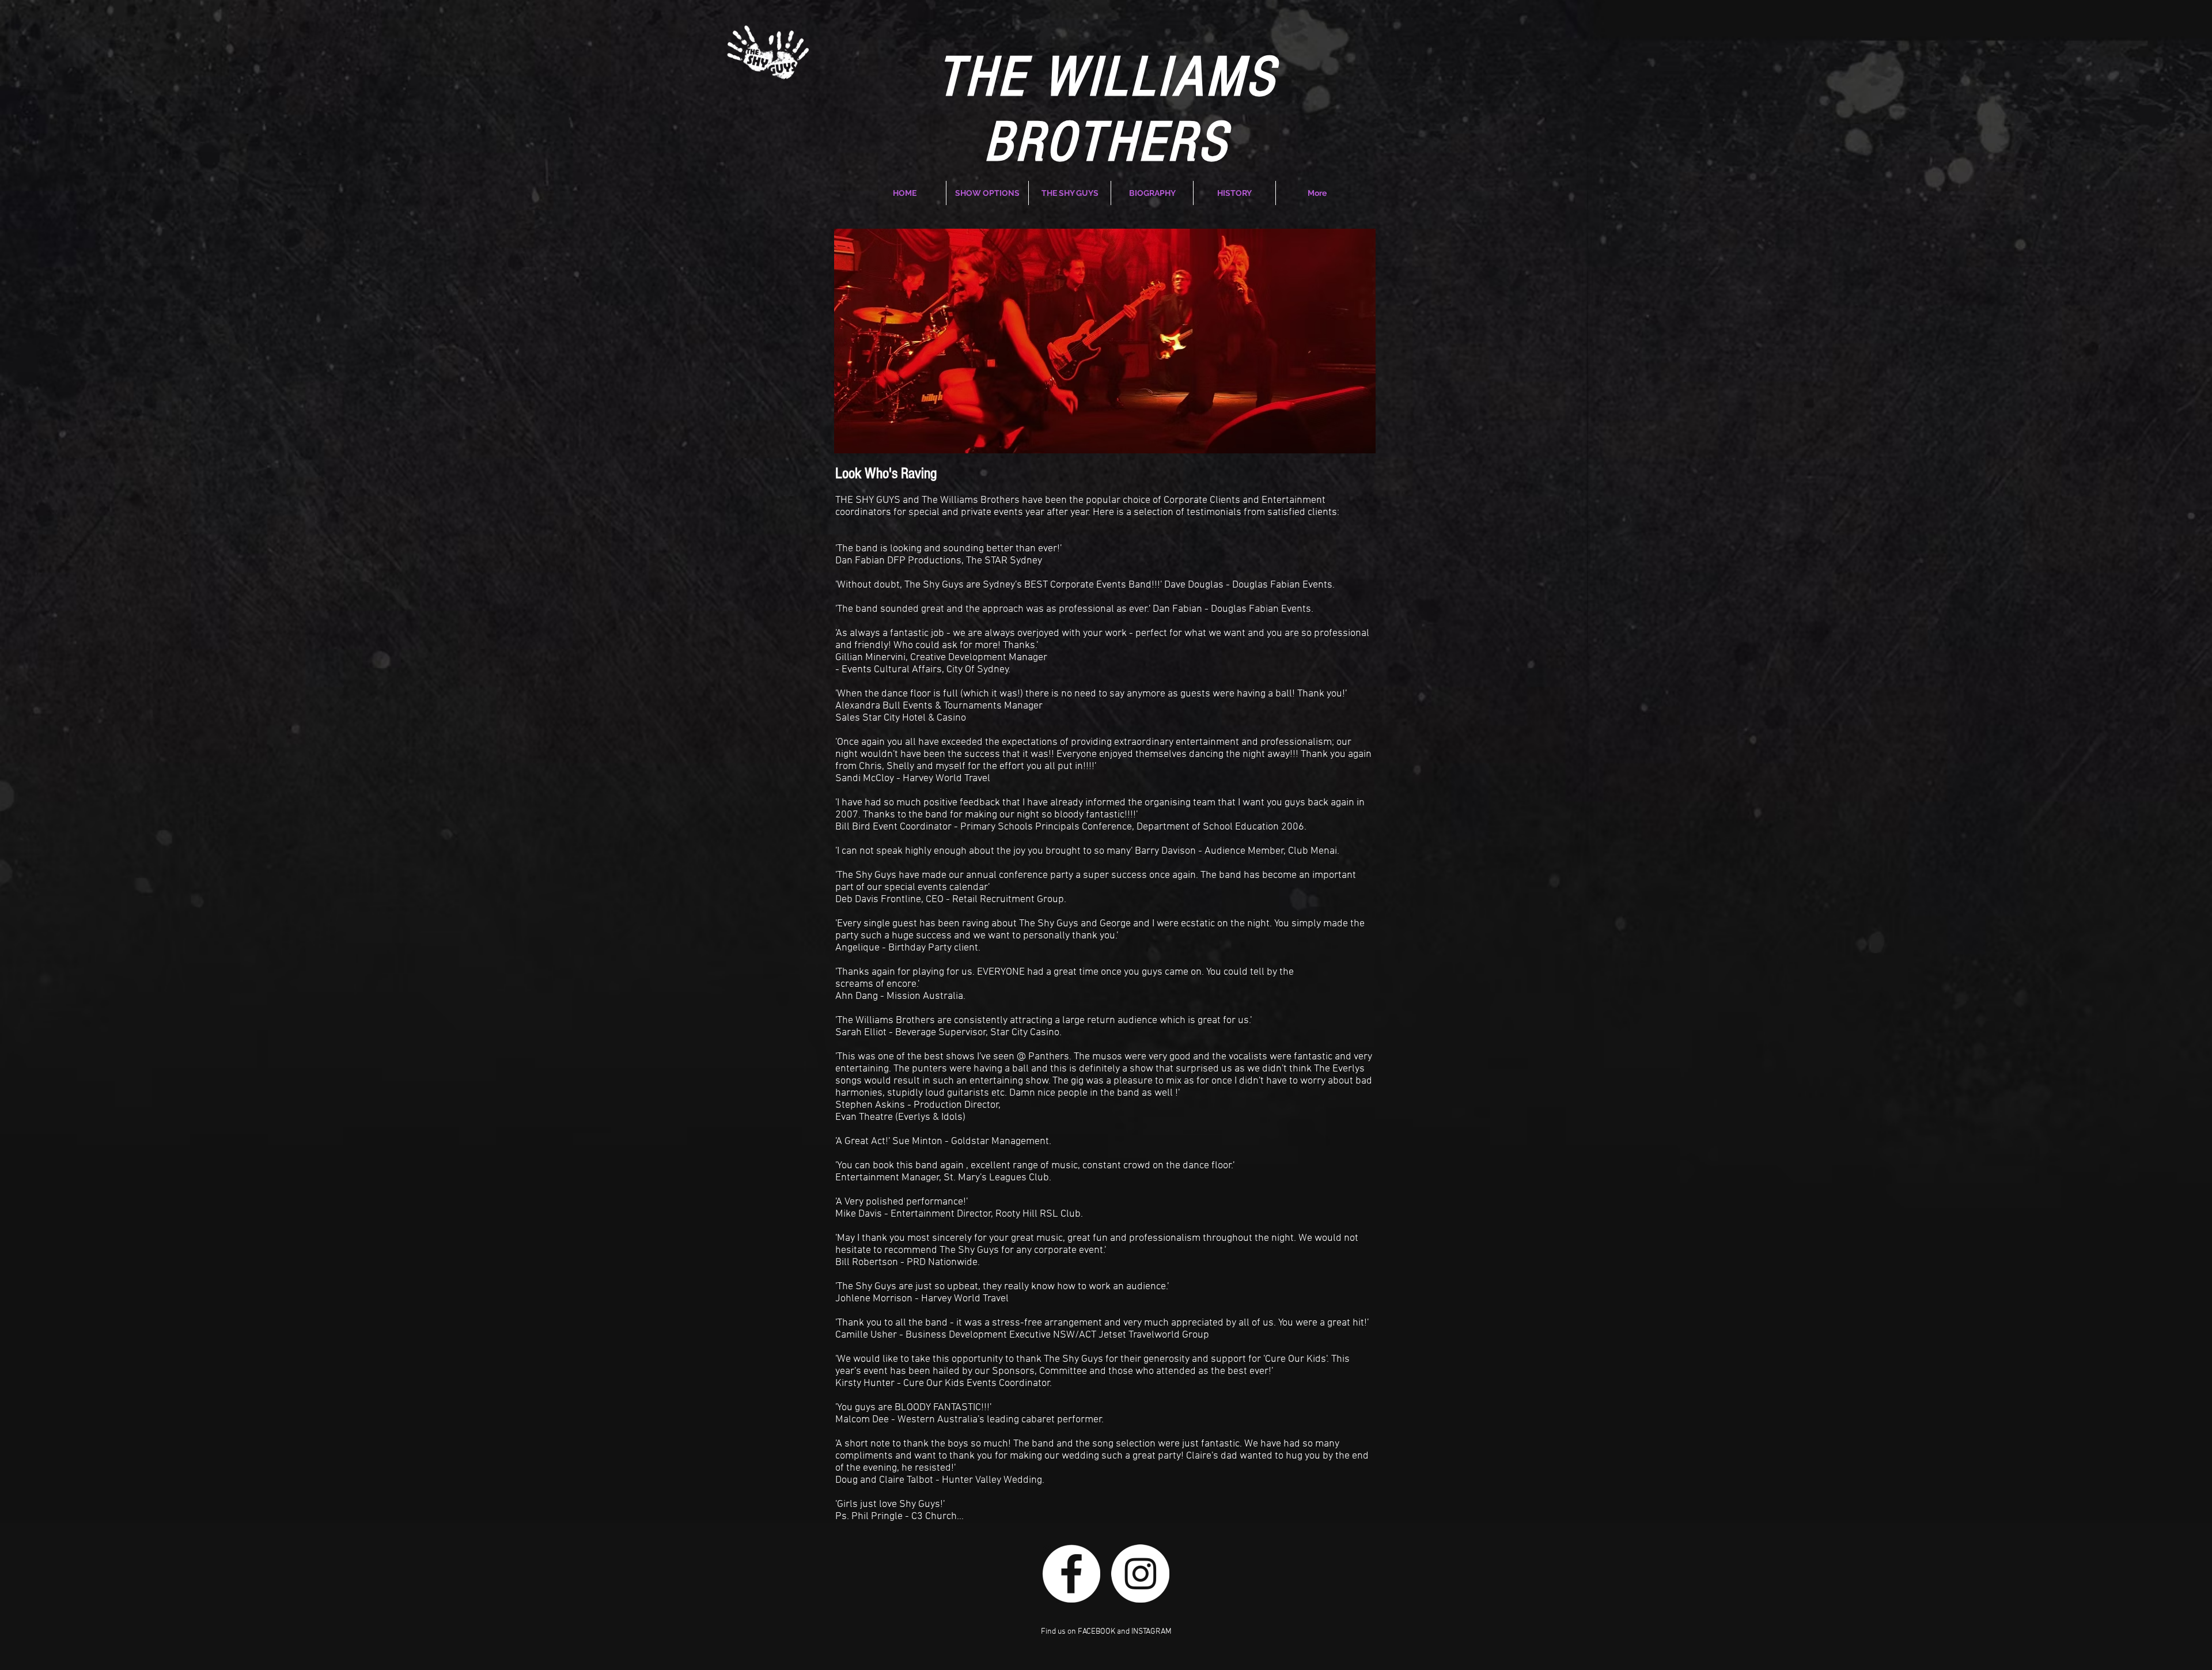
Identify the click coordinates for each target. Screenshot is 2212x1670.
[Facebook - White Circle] (1071, 1574)
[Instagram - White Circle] (1140, 1574)
